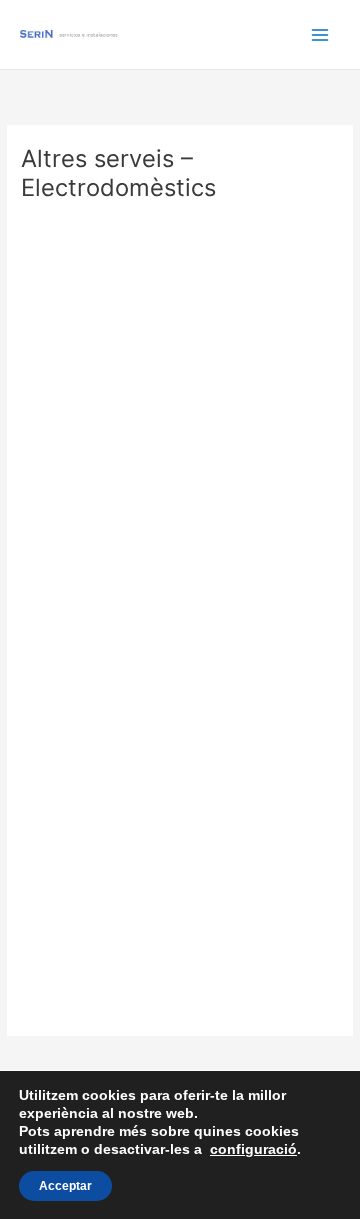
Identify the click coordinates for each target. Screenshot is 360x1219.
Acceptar (65, 1186)
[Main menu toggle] (320, 34)
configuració (253, 1149)
